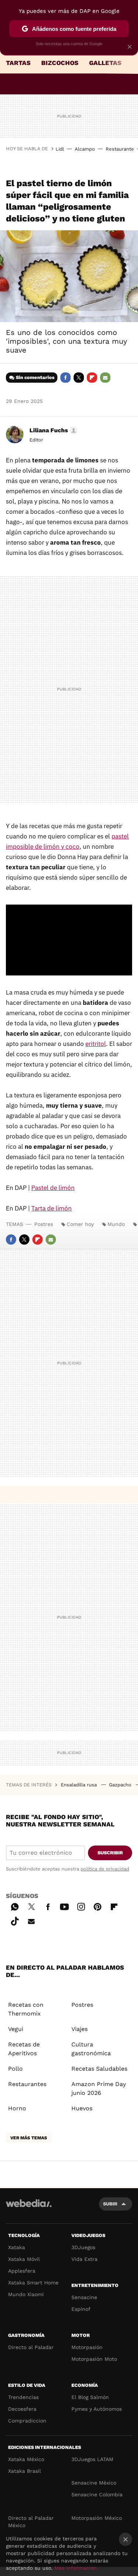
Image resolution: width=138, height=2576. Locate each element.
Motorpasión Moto (94, 2359)
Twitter (79, 378)
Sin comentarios (35, 377)
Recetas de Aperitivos (24, 2049)
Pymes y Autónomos (97, 2409)
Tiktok (15, 1920)
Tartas (18, 63)
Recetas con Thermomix (26, 2009)
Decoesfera (22, 2409)
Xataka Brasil (24, 2471)
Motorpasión (87, 2347)
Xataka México (26, 2459)
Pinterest (98, 1906)
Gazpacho (121, 1785)
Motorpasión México (97, 2518)
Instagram (81, 1906)
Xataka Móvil (24, 2259)
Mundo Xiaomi (26, 2294)
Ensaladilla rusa (79, 1785)
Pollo (15, 2069)
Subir (110, 2204)
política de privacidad (105, 1869)
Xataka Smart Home (33, 2283)
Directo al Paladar (31, 2347)
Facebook (66, 378)
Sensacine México (94, 2483)
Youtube (64, 1906)
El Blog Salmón (90, 2397)
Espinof (81, 2309)
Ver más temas (29, 2138)
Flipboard (92, 378)
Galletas (105, 63)
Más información (76, 2568)
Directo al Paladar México (31, 2522)
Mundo (116, 1224)
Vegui (16, 2029)
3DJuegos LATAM (92, 2459)
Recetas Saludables (99, 2069)
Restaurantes (27, 2084)
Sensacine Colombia (97, 2494)
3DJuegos (83, 2247)
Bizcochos (60, 63)
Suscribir (110, 1853)
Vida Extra (84, 2259)
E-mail (105, 378)
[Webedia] (29, 2208)
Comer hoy (80, 1224)
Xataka (17, 2247)
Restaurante (120, 149)
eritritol (96, 1044)
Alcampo (85, 149)
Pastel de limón (53, 1188)
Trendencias (23, 2397)
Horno (17, 2108)
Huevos (82, 2108)
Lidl (60, 149)
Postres (44, 1224)
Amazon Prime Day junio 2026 (99, 2088)
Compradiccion (27, 2421)
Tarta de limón (52, 1208)
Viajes (79, 2029)
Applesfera (22, 2271)
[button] (52, 430)
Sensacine (84, 2297)
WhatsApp (15, 1906)
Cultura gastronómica (91, 2049)
